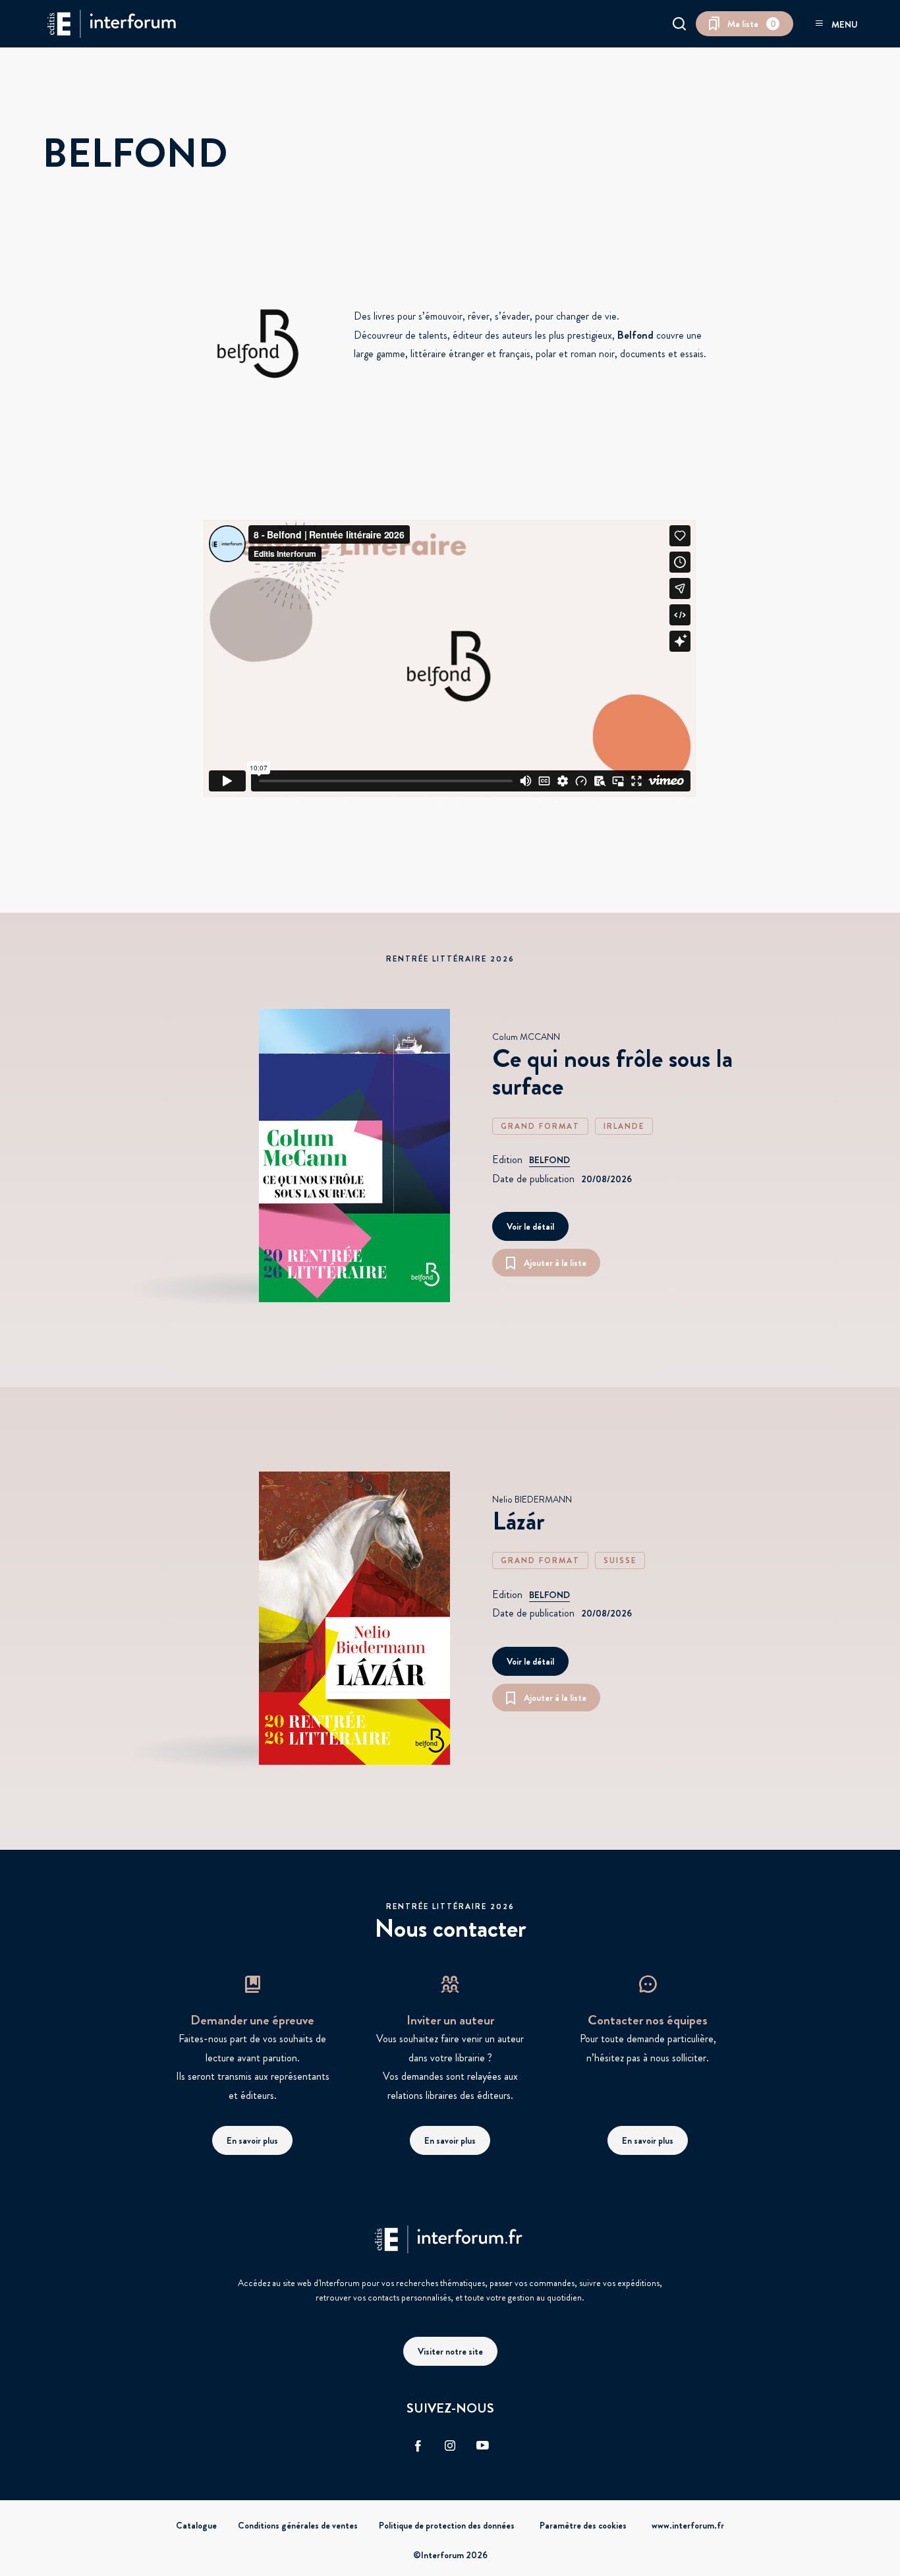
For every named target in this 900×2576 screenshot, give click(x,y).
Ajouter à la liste (555, 1263)
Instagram (450, 2446)
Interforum (111, 24)
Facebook (418, 2446)
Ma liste (752, 24)
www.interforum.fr (688, 2525)
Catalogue (196, 2525)
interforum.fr (450, 2239)
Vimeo (482, 2446)
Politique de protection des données (447, 2525)
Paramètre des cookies (583, 2525)
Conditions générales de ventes (298, 2525)
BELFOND (549, 1160)
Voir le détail (530, 1226)
